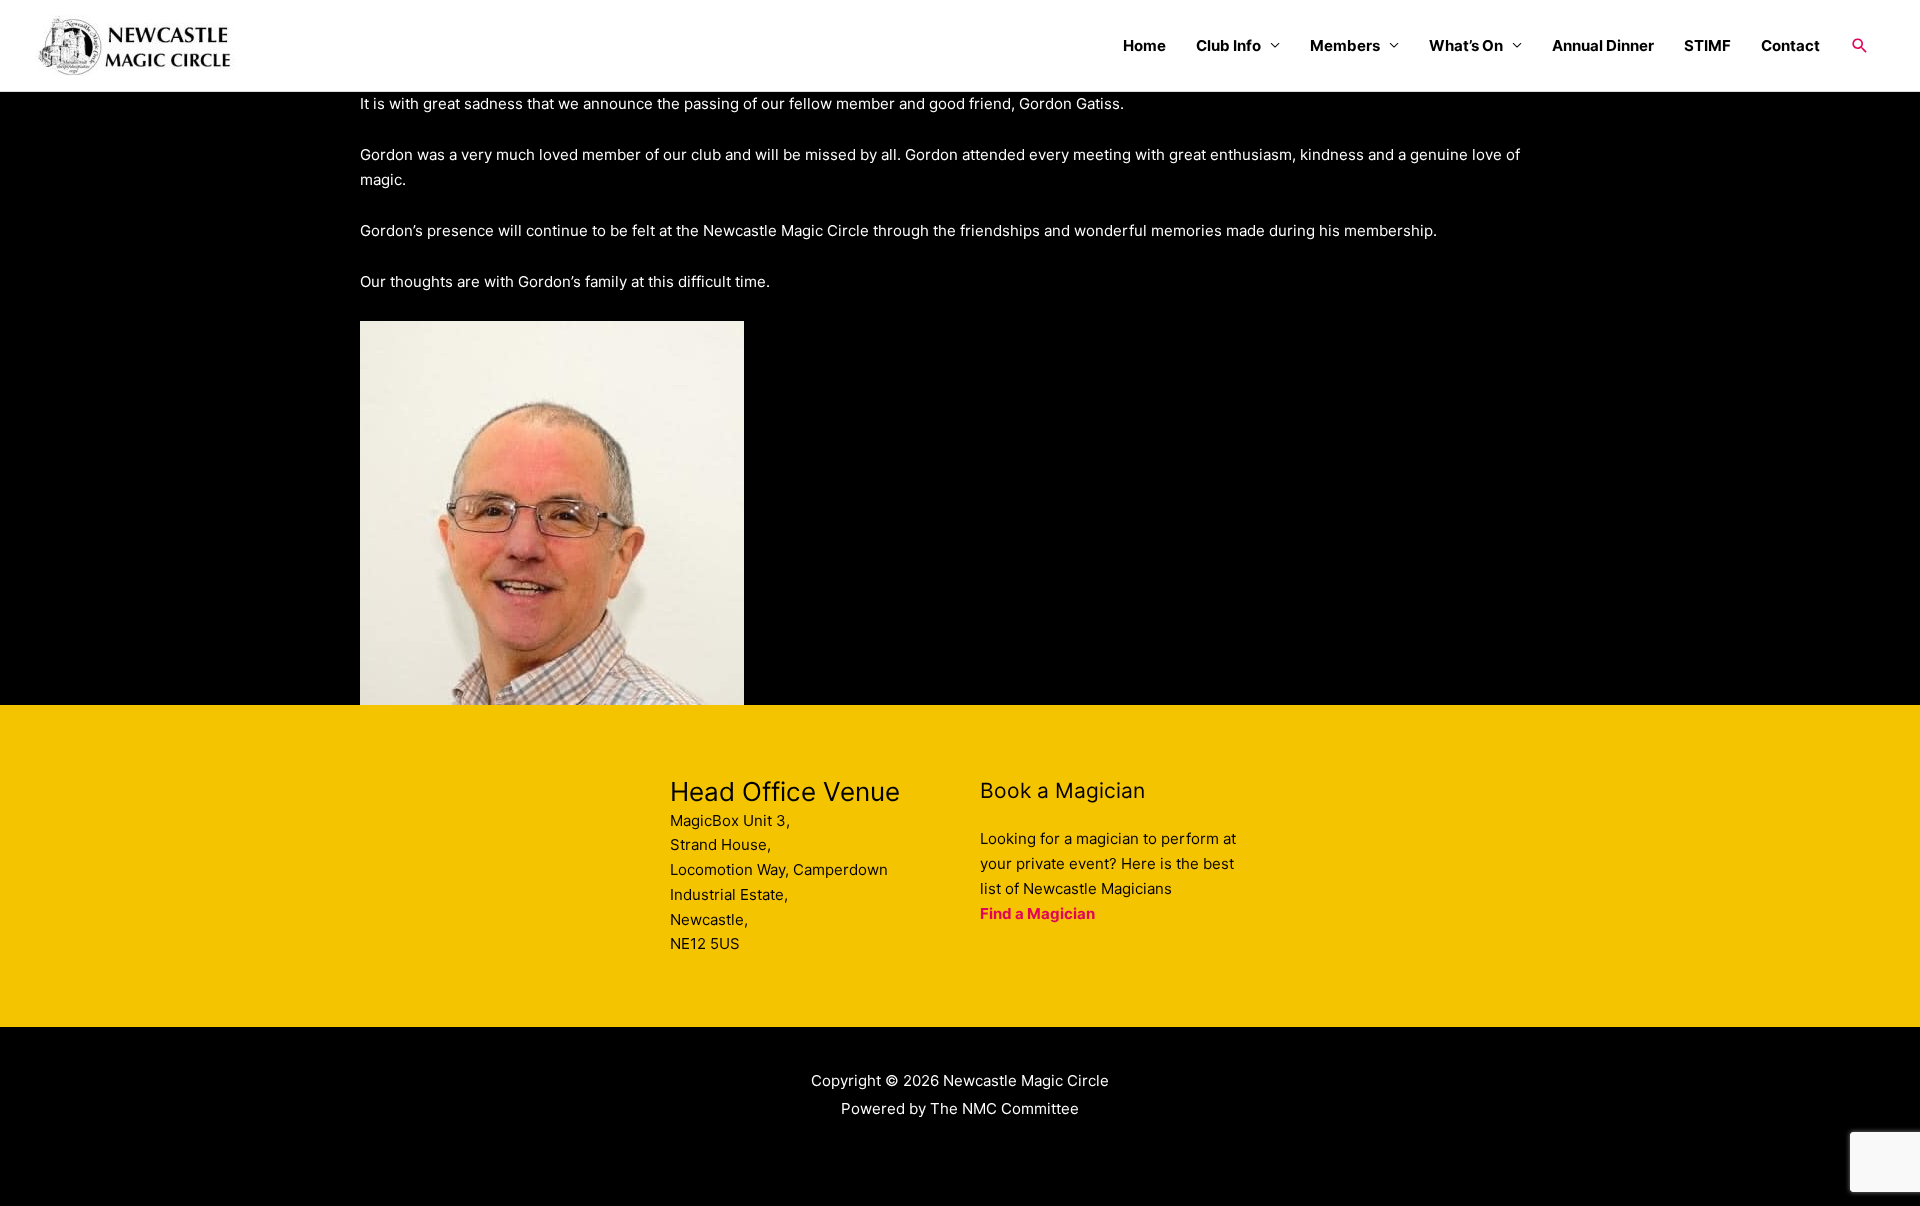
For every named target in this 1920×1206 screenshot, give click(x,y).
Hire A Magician (960, 1151)
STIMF (1707, 45)
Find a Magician (1037, 913)
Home (1144, 45)
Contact (1790, 45)
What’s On (1466, 45)
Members (1345, 45)
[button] (1860, 46)
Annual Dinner (1603, 45)
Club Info (1228, 45)
